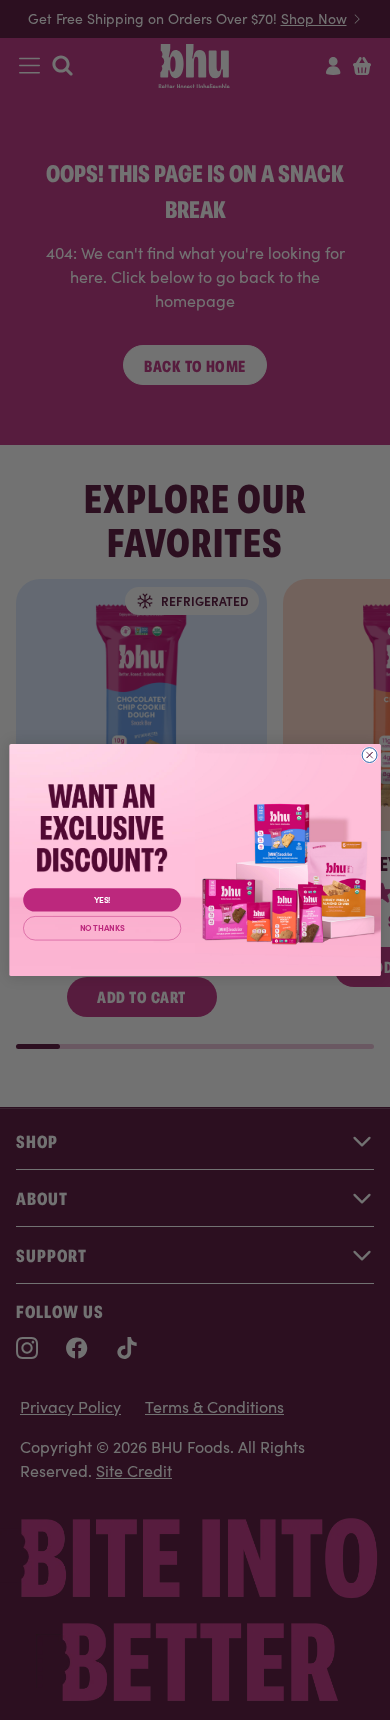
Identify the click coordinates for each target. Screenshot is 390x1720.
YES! (102, 900)
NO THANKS (102, 928)
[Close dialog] (369, 755)
